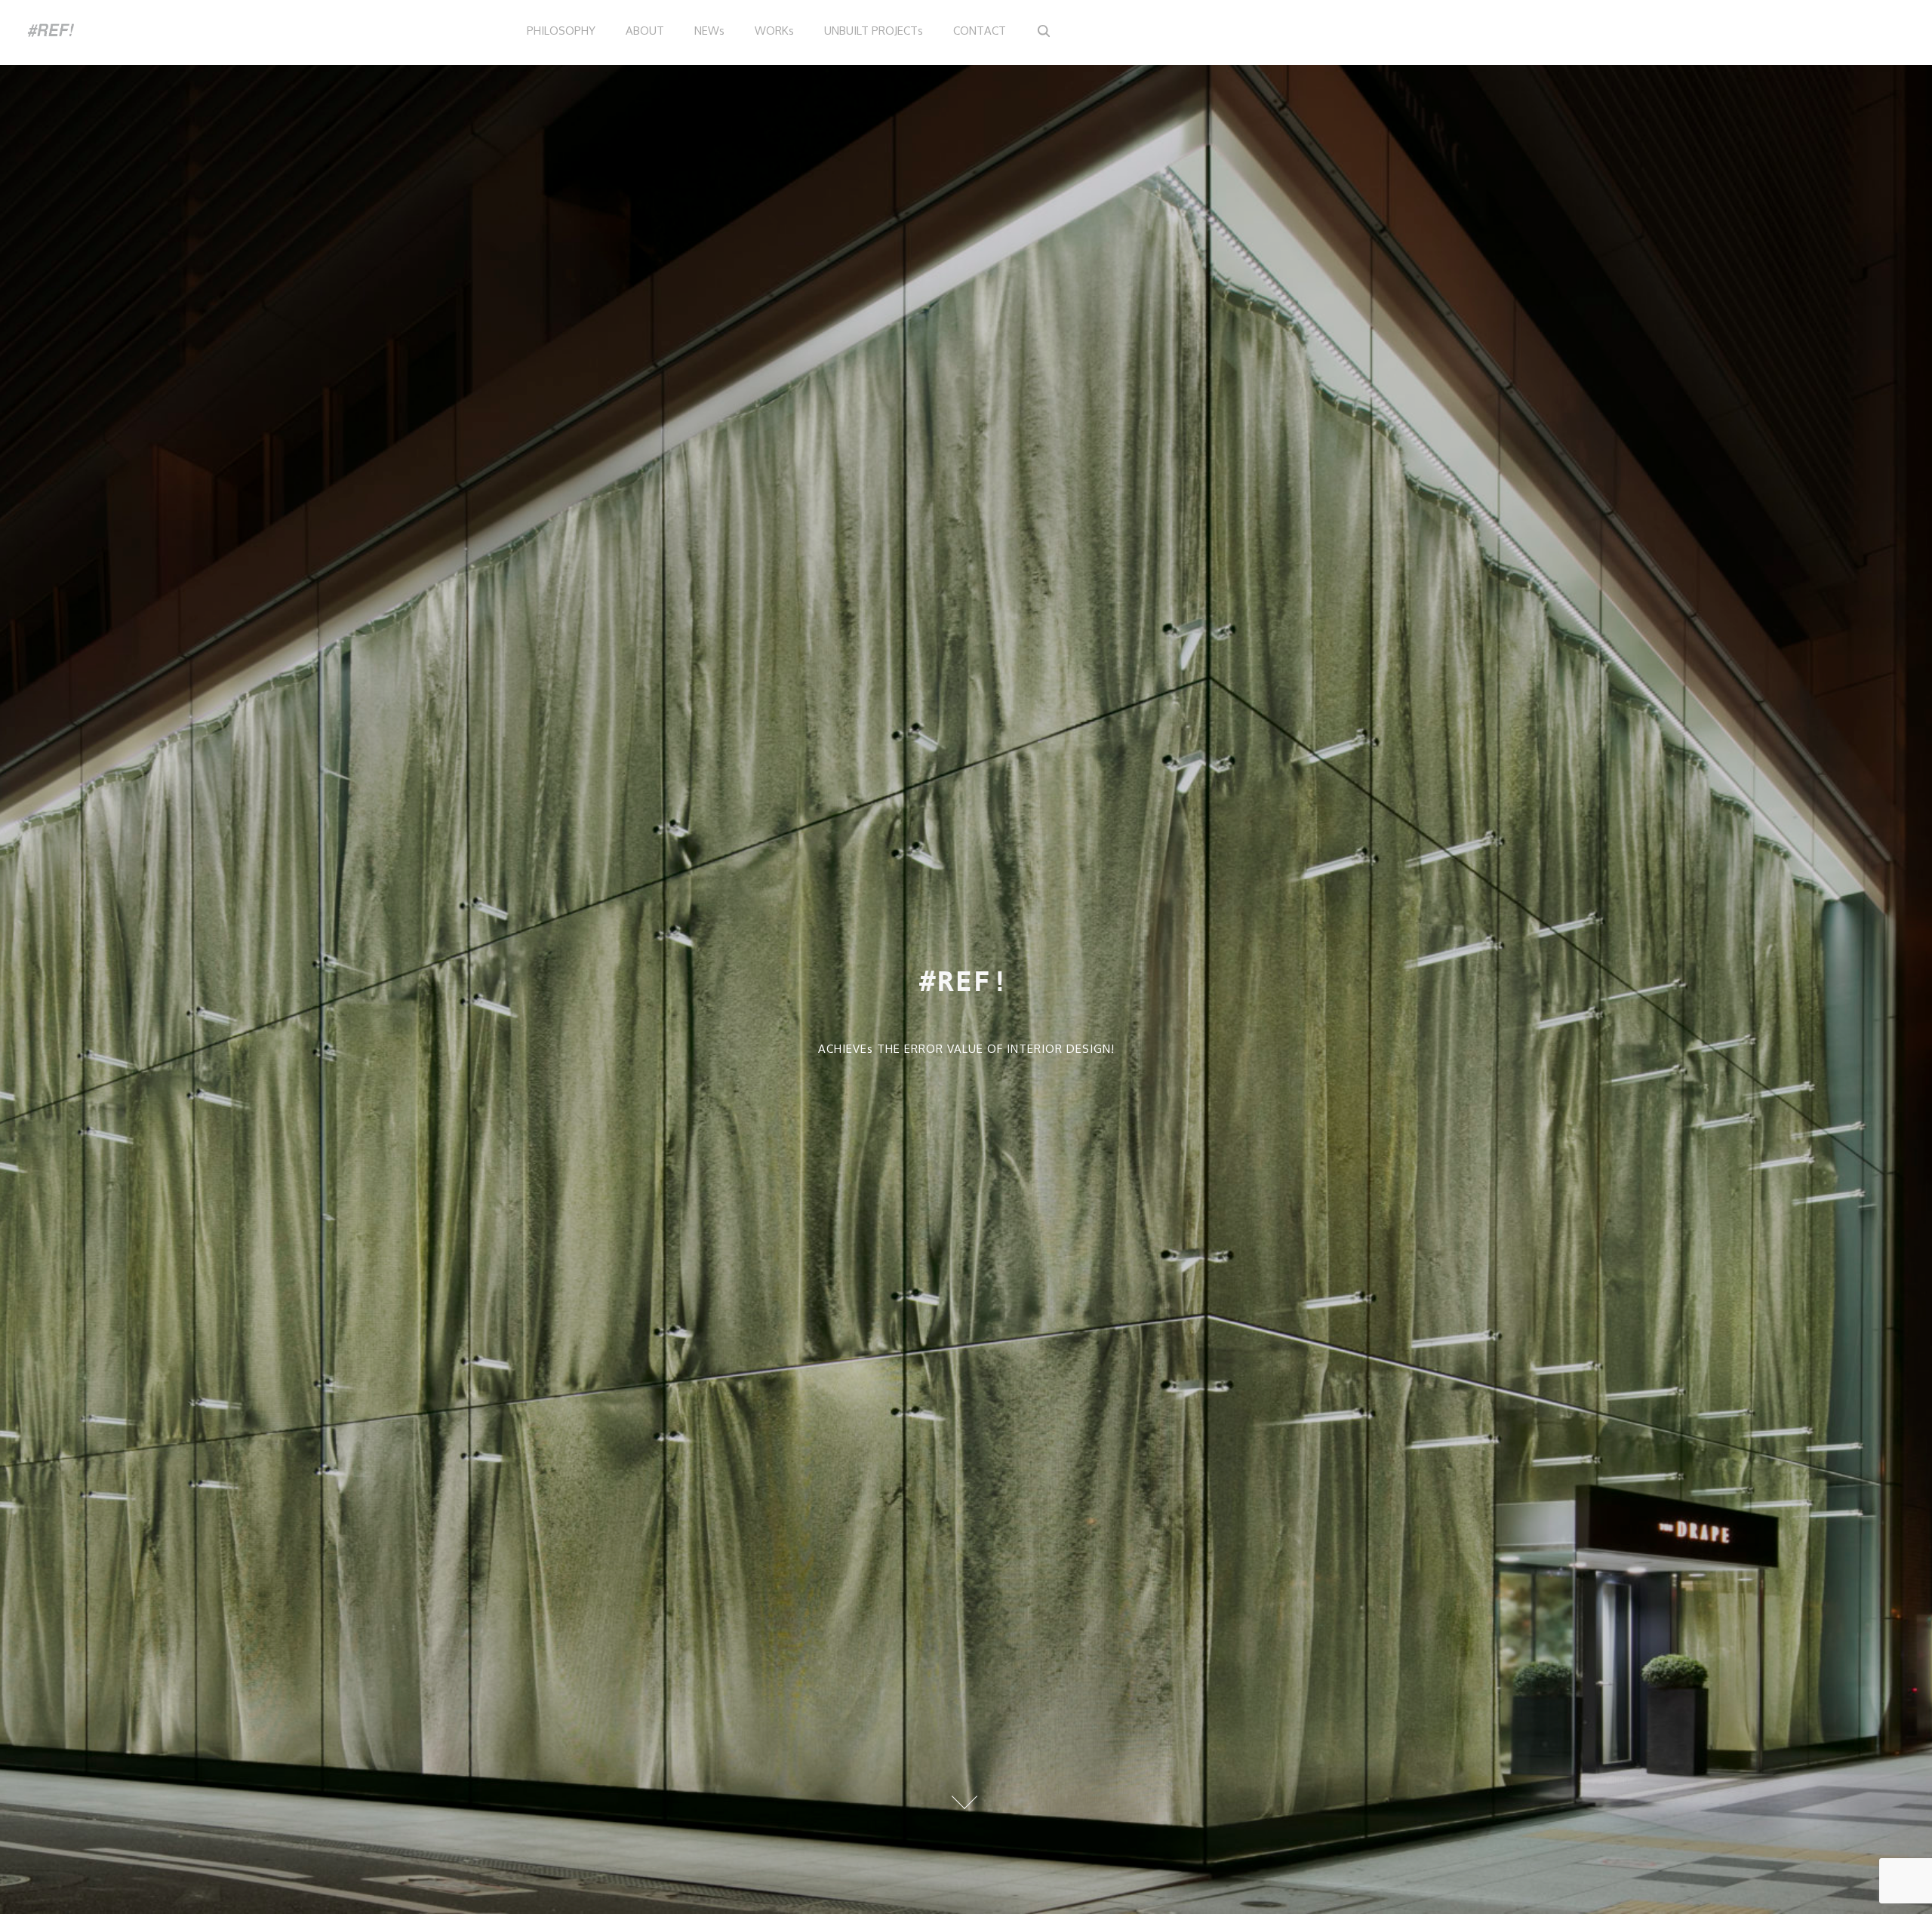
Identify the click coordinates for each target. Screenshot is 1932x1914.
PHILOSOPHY (561, 31)
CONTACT (980, 31)
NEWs (709, 31)
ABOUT (645, 31)
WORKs (774, 31)
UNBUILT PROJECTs (874, 31)
